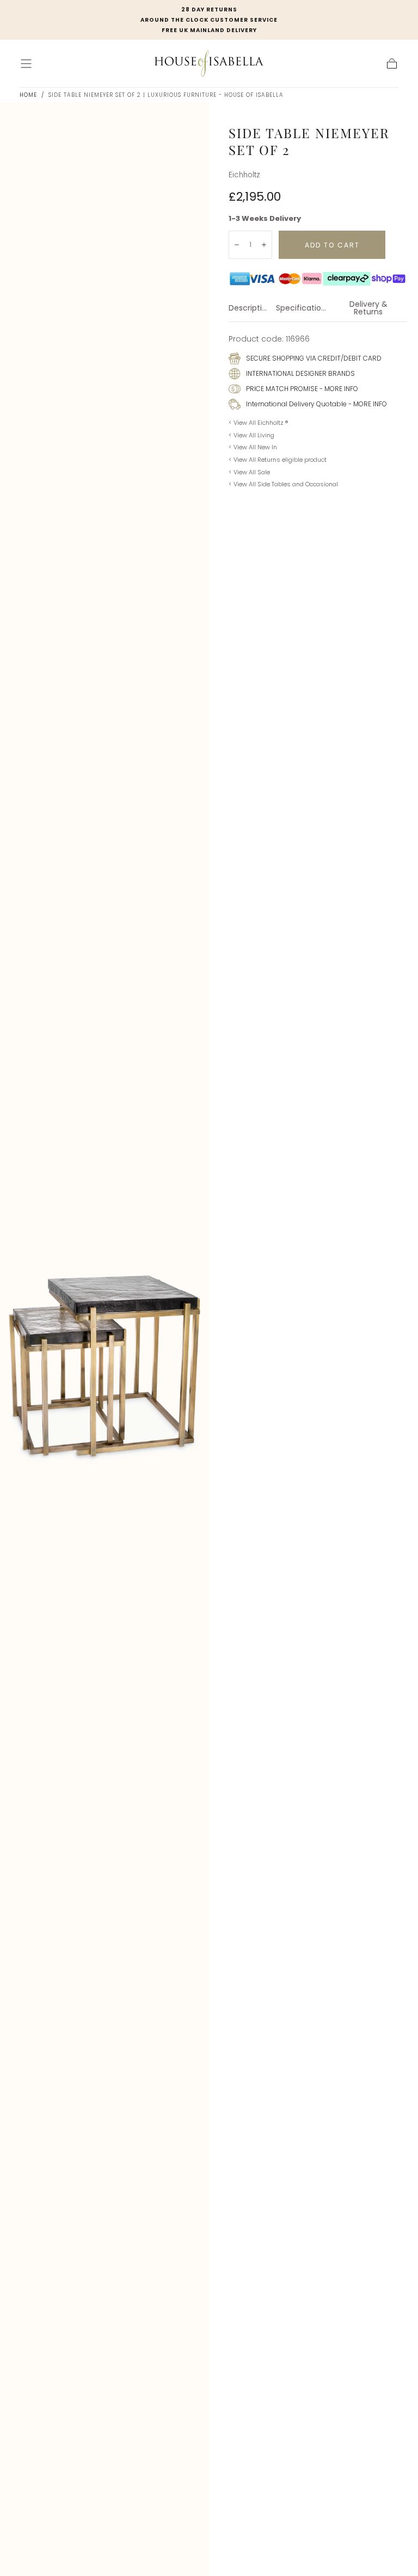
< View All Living (251, 435)
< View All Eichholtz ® (258, 423)
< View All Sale (249, 472)
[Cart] (392, 64)
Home (28, 95)
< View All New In (253, 447)
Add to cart (332, 245)
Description (250, 309)
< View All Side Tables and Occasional (283, 484)
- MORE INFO (338, 389)
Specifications (303, 309)
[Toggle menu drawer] (26, 64)
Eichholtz (244, 175)
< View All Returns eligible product (278, 460)
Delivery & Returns (368, 309)
